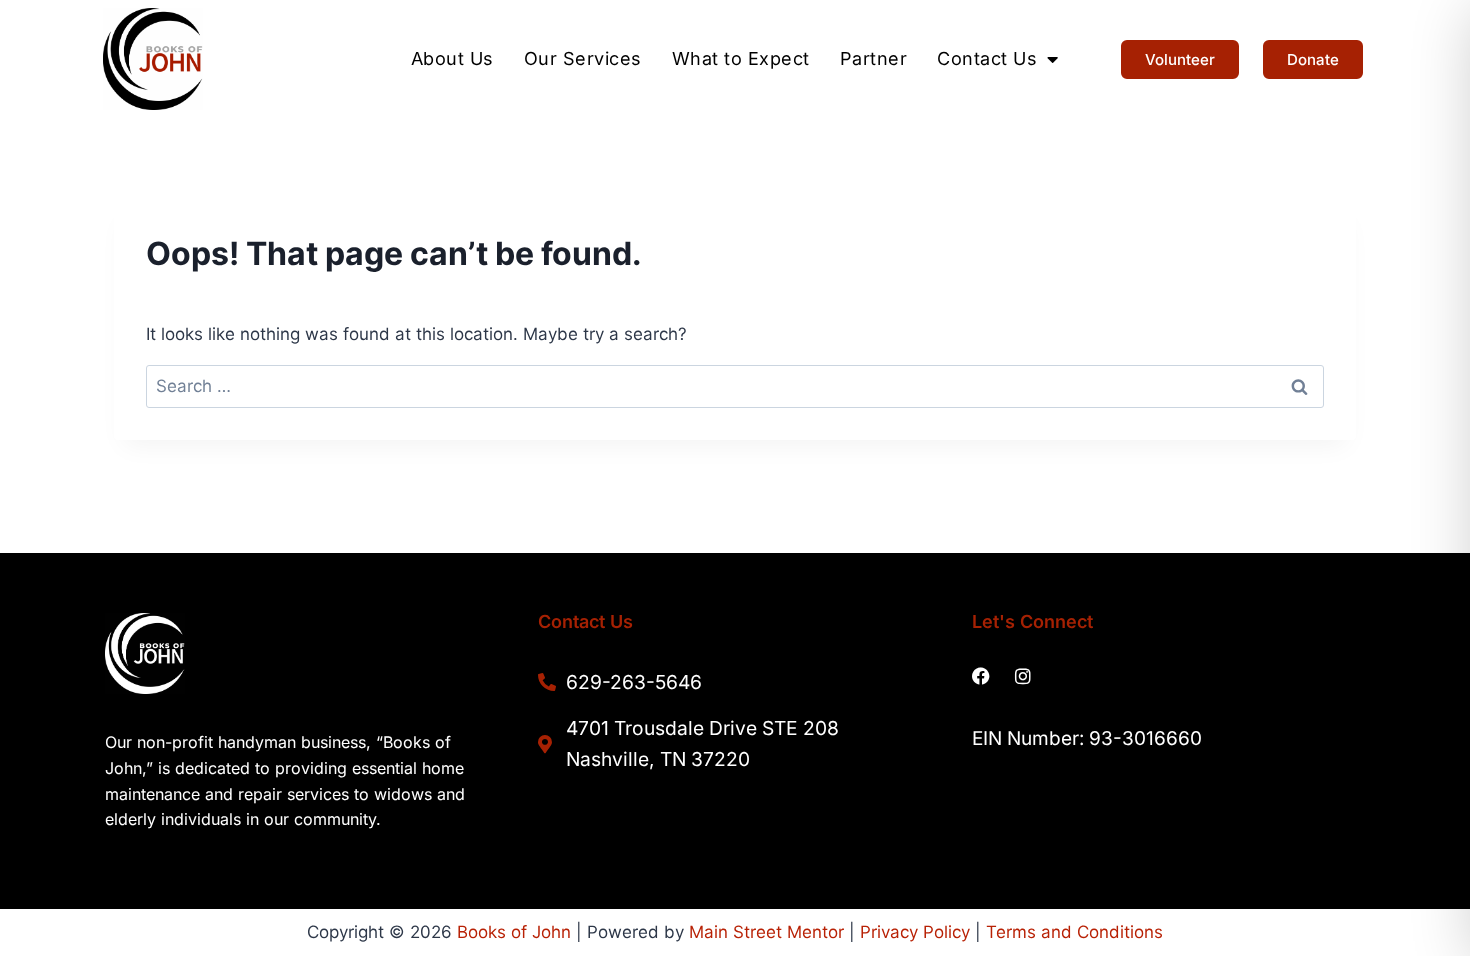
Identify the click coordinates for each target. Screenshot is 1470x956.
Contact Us (987, 59)
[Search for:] (735, 386)
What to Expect (741, 59)
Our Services (583, 59)
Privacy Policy (915, 932)
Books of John (514, 932)
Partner (874, 59)
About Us (452, 59)
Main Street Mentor (766, 932)
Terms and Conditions (1074, 932)
